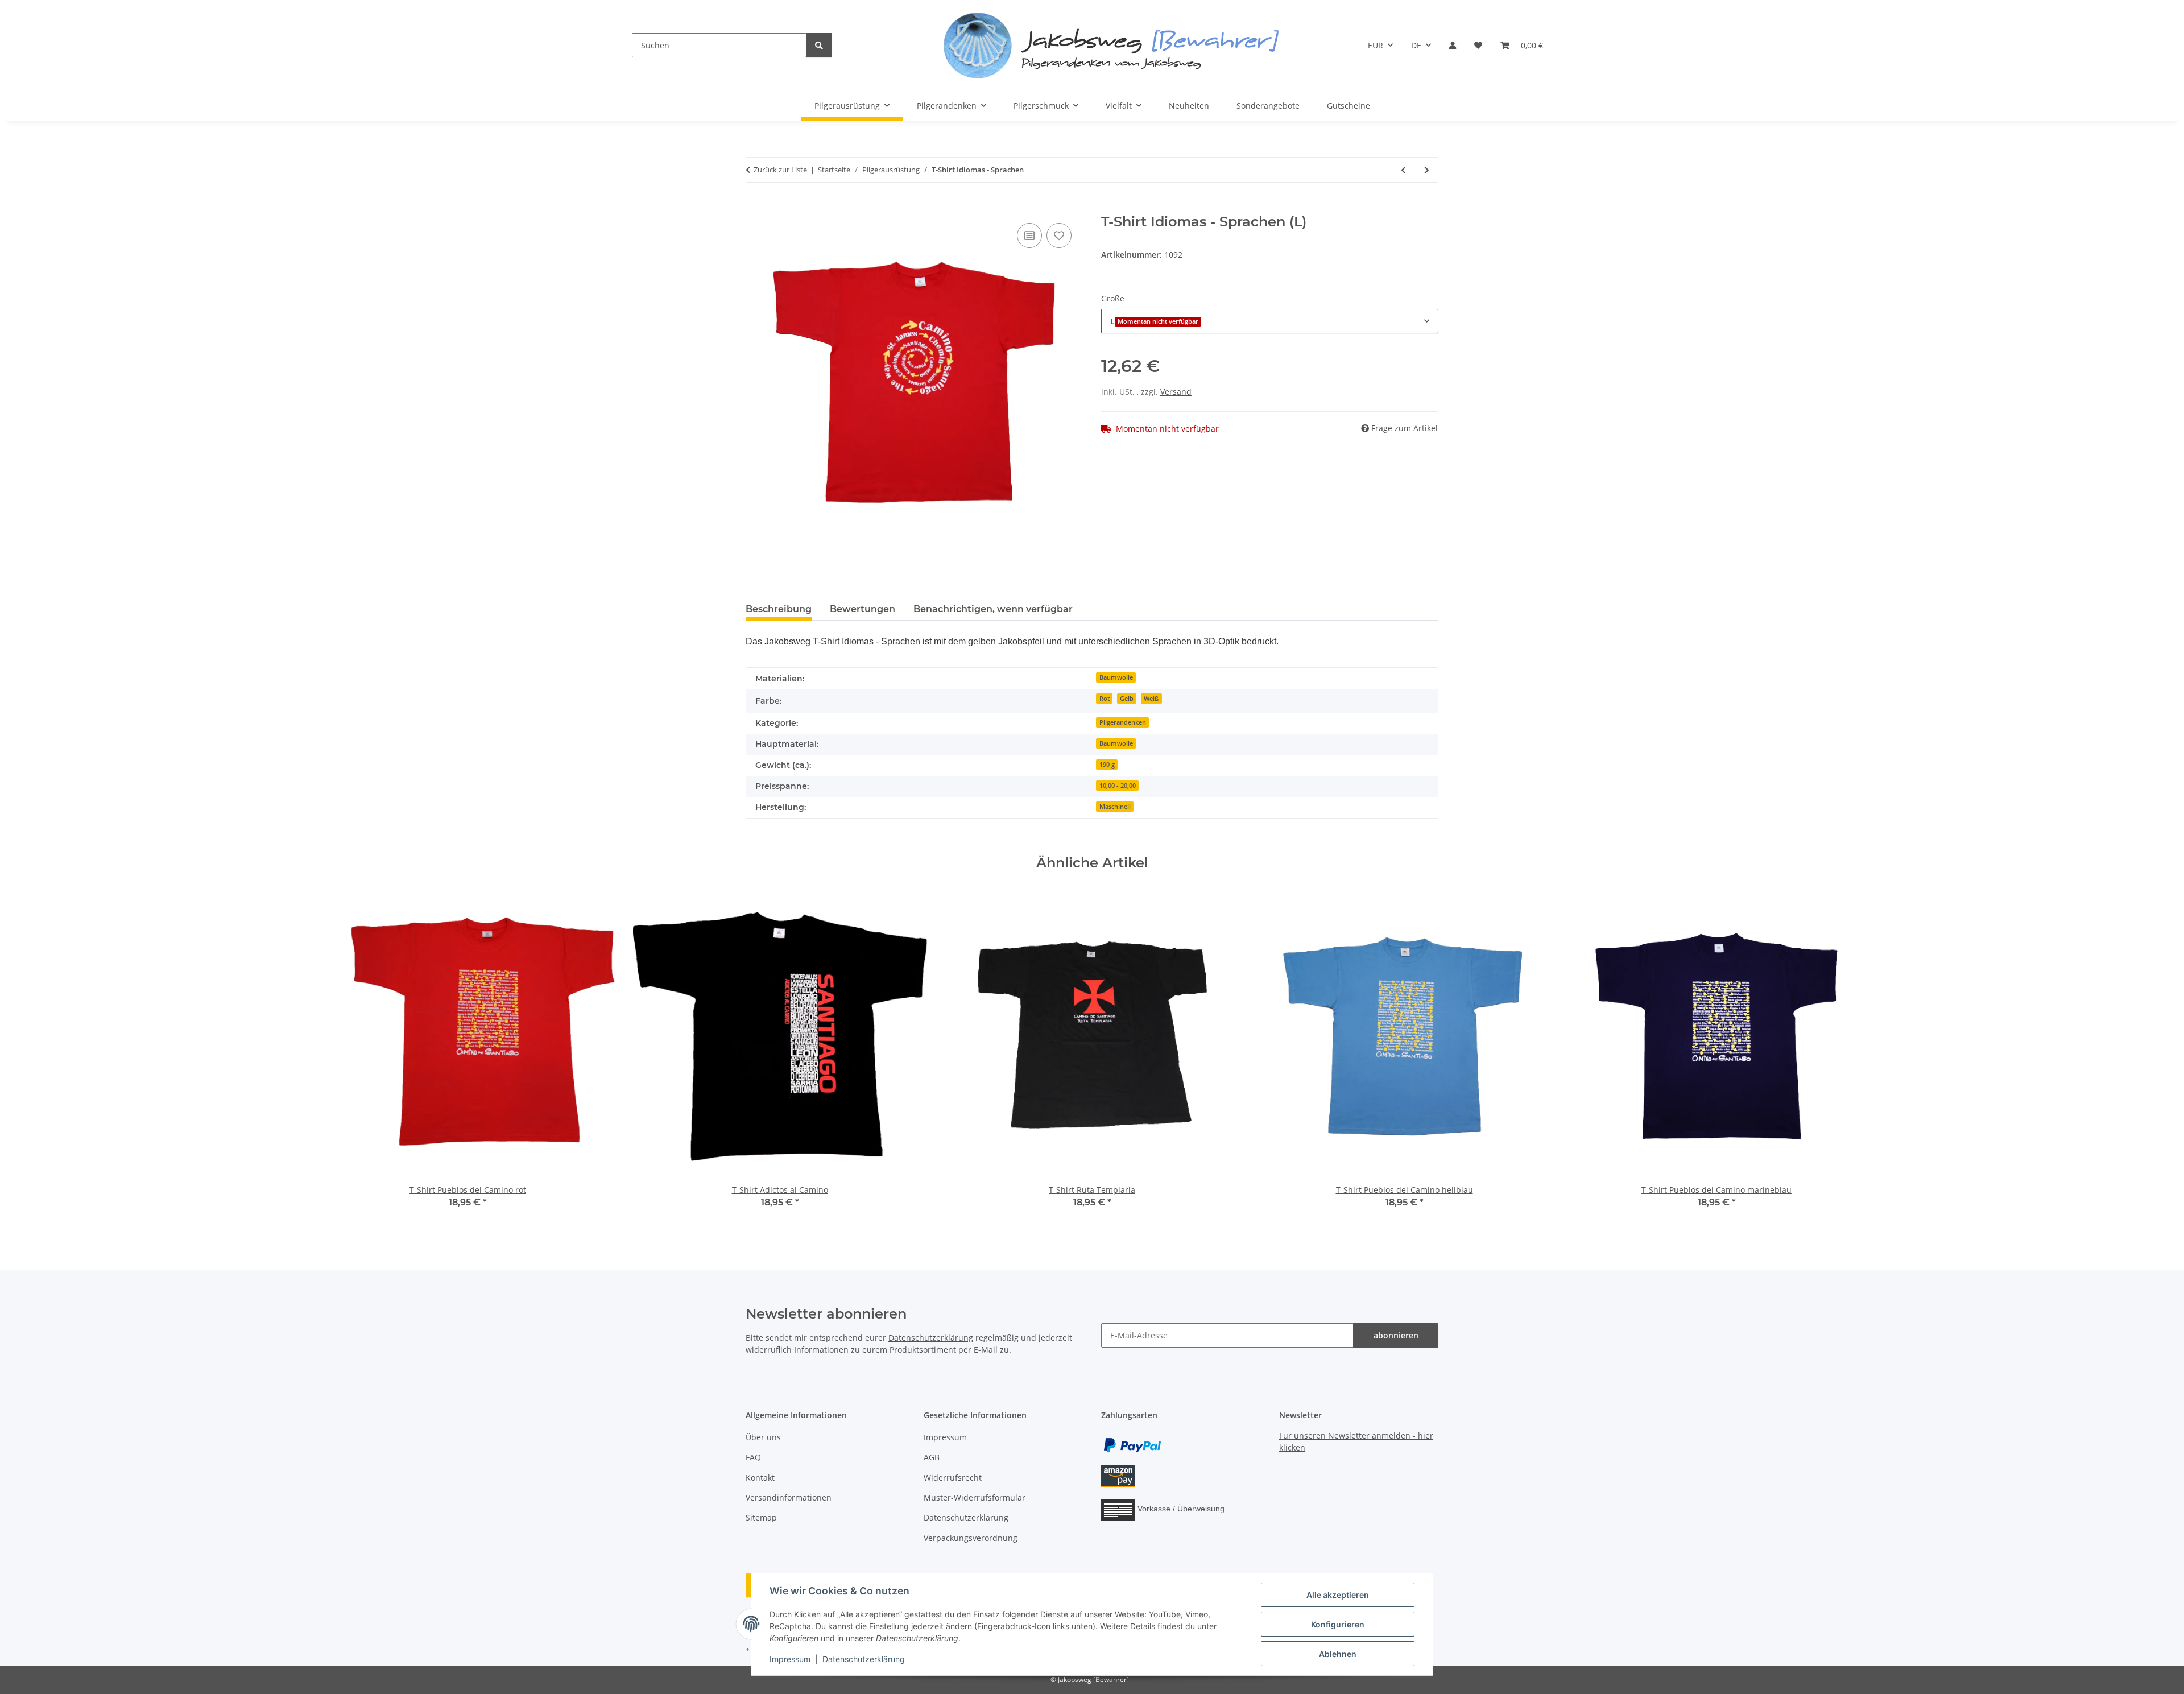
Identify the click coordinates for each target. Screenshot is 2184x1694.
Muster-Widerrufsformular (975, 1497)
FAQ (753, 1457)
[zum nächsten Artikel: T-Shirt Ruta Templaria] (1427, 170)
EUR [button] (1376, 45)
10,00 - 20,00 (1118, 786)
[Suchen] (819, 45)
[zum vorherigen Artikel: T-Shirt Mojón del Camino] (1403, 170)
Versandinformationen (789, 1497)
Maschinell (1115, 807)
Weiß (1151, 699)
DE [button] (1416, 45)
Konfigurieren (1338, 1624)
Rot (1105, 699)
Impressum (790, 1659)
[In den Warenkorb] (755, 208)
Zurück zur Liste (780, 170)
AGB (932, 1457)
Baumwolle (1116, 677)
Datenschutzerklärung (864, 1659)
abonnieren (1396, 1335)
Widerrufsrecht (953, 1478)
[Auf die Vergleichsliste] (1029, 235)
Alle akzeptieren (1338, 1595)
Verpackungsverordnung (971, 1538)
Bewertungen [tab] (863, 609)
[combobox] (1270, 321)
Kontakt (760, 1478)
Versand (1176, 392)
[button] (1453, 45)
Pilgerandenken (1123, 722)
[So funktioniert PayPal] (1132, 1444)
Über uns (763, 1437)
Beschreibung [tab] (779, 609)
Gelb (1127, 699)
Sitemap (761, 1517)
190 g (1107, 765)
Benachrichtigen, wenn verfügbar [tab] (993, 609)
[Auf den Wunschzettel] (1059, 235)
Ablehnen (1338, 1654)
